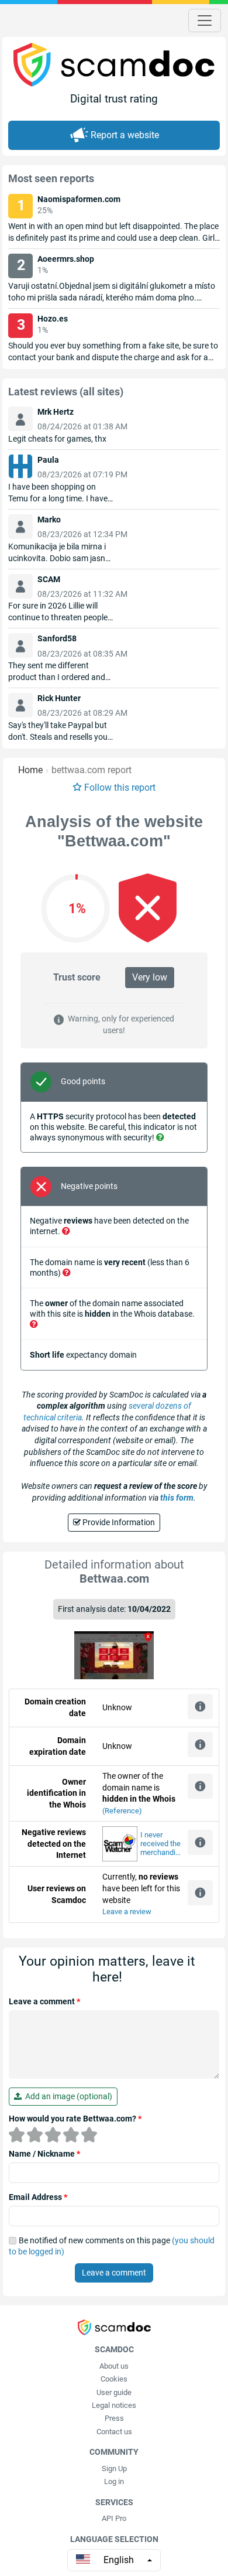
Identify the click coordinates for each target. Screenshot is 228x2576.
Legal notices (114, 2405)
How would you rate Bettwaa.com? (75, 2119)
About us (114, 2366)
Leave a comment (44, 2001)
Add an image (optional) (67, 2096)
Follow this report (120, 788)
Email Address (38, 2197)
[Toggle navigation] (205, 21)
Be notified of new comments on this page (112, 2246)
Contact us (114, 2432)
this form (177, 1498)
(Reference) (122, 1811)
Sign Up (114, 2469)
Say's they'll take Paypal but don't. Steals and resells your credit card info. (59, 737)
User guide (114, 2392)
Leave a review (127, 1911)
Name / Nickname (44, 2154)
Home (30, 770)
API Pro (114, 2518)
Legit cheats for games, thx (57, 439)
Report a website (125, 135)
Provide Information (118, 1522)
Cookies (114, 2379)
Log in (114, 2481)
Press (114, 2418)
